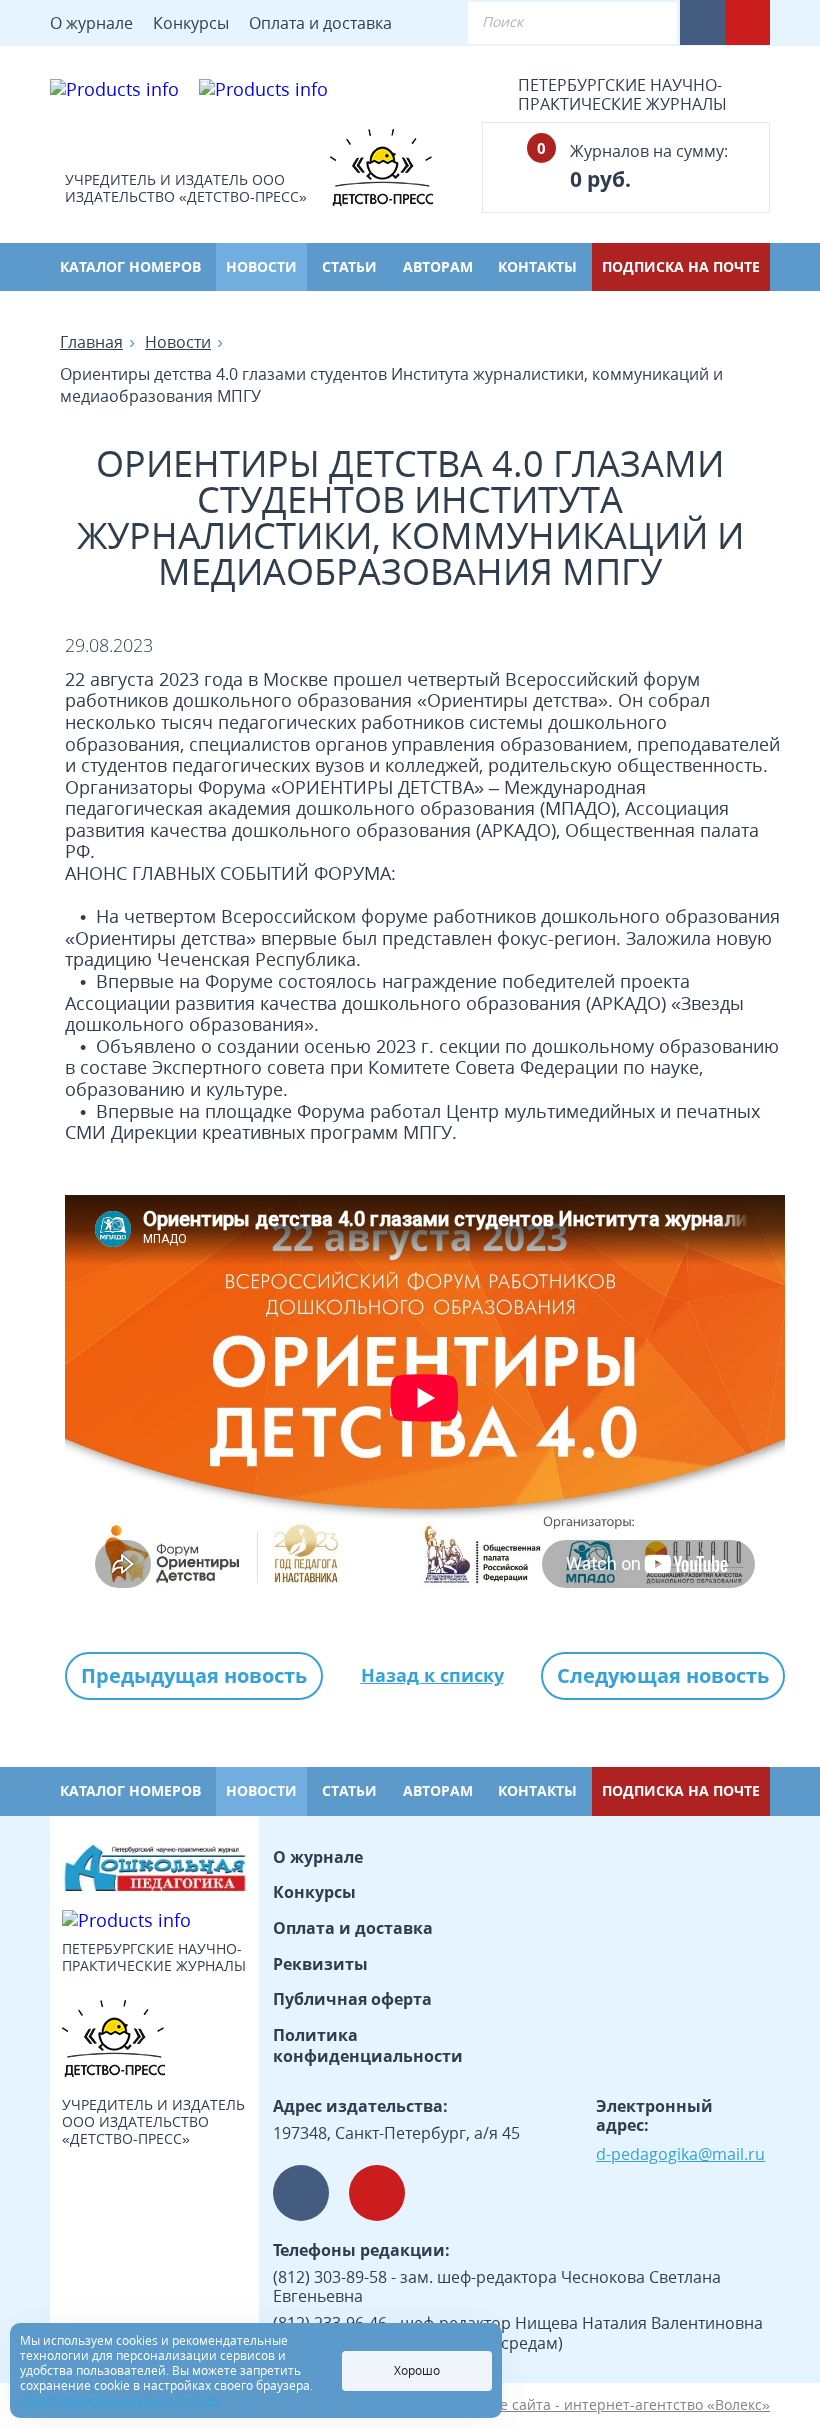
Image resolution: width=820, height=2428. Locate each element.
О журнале (91, 23)
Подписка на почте (681, 266)
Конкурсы (191, 23)
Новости (261, 266)
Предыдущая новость (194, 1675)
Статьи (349, 266)
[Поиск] (645, 23)
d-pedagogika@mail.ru (680, 2154)
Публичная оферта (352, 1999)
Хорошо (417, 2370)
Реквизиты (320, 1964)
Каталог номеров (130, 266)
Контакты (537, 266)
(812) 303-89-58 (330, 2277)
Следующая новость (663, 1675)
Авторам (438, 266)
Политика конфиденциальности (368, 2046)
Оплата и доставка (320, 23)
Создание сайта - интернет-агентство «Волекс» (606, 2405)
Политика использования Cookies (120, 2400)
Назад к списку (432, 1676)
